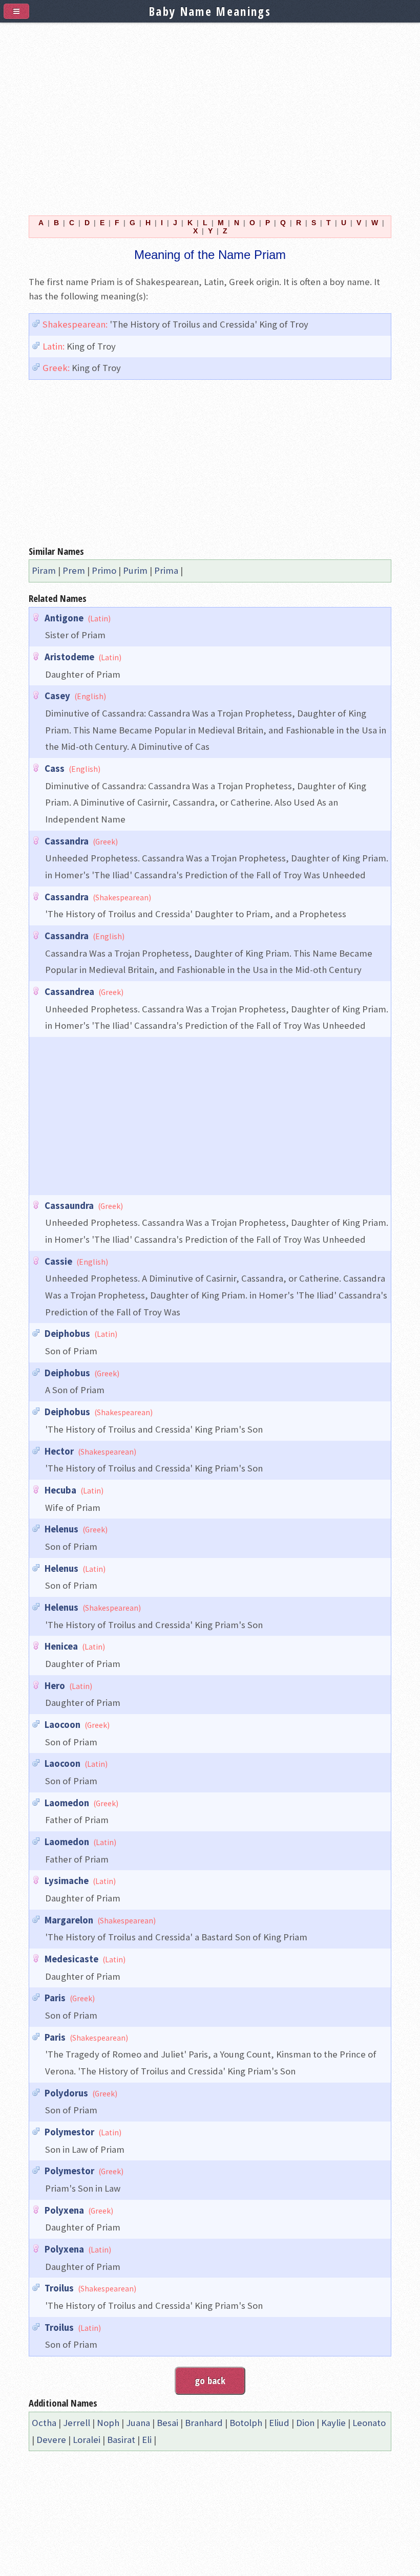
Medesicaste (71, 1959)
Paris (55, 1998)
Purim (135, 570)
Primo (104, 570)
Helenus (61, 1529)
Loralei (87, 2440)
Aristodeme (69, 657)
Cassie (58, 1261)
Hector (59, 1451)
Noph (108, 2423)
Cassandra (67, 841)
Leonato (369, 2423)
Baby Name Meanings (210, 11)
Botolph (246, 2423)
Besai (167, 2423)
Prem (74, 570)
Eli (147, 2440)
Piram (44, 570)
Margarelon (69, 1920)
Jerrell (77, 2423)
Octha (44, 2423)
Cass (55, 769)
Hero (55, 1686)
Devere (51, 2440)
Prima (166, 570)
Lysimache (67, 1881)
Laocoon (62, 1725)
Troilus (59, 2288)
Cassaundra (69, 1206)
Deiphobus (67, 1334)
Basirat (121, 2440)
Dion (305, 2423)
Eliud (279, 2423)
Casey (57, 696)
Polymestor (69, 2132)
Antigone (64, 618)
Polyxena (64, 2210)
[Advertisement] (210, 113)
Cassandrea (69, 992)
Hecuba (60, 1490)
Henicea (61, 1646)
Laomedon (67, 1803)
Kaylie (333, 2423)
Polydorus (66, 2093)
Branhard (204, 2423)
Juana (138, 2423)
